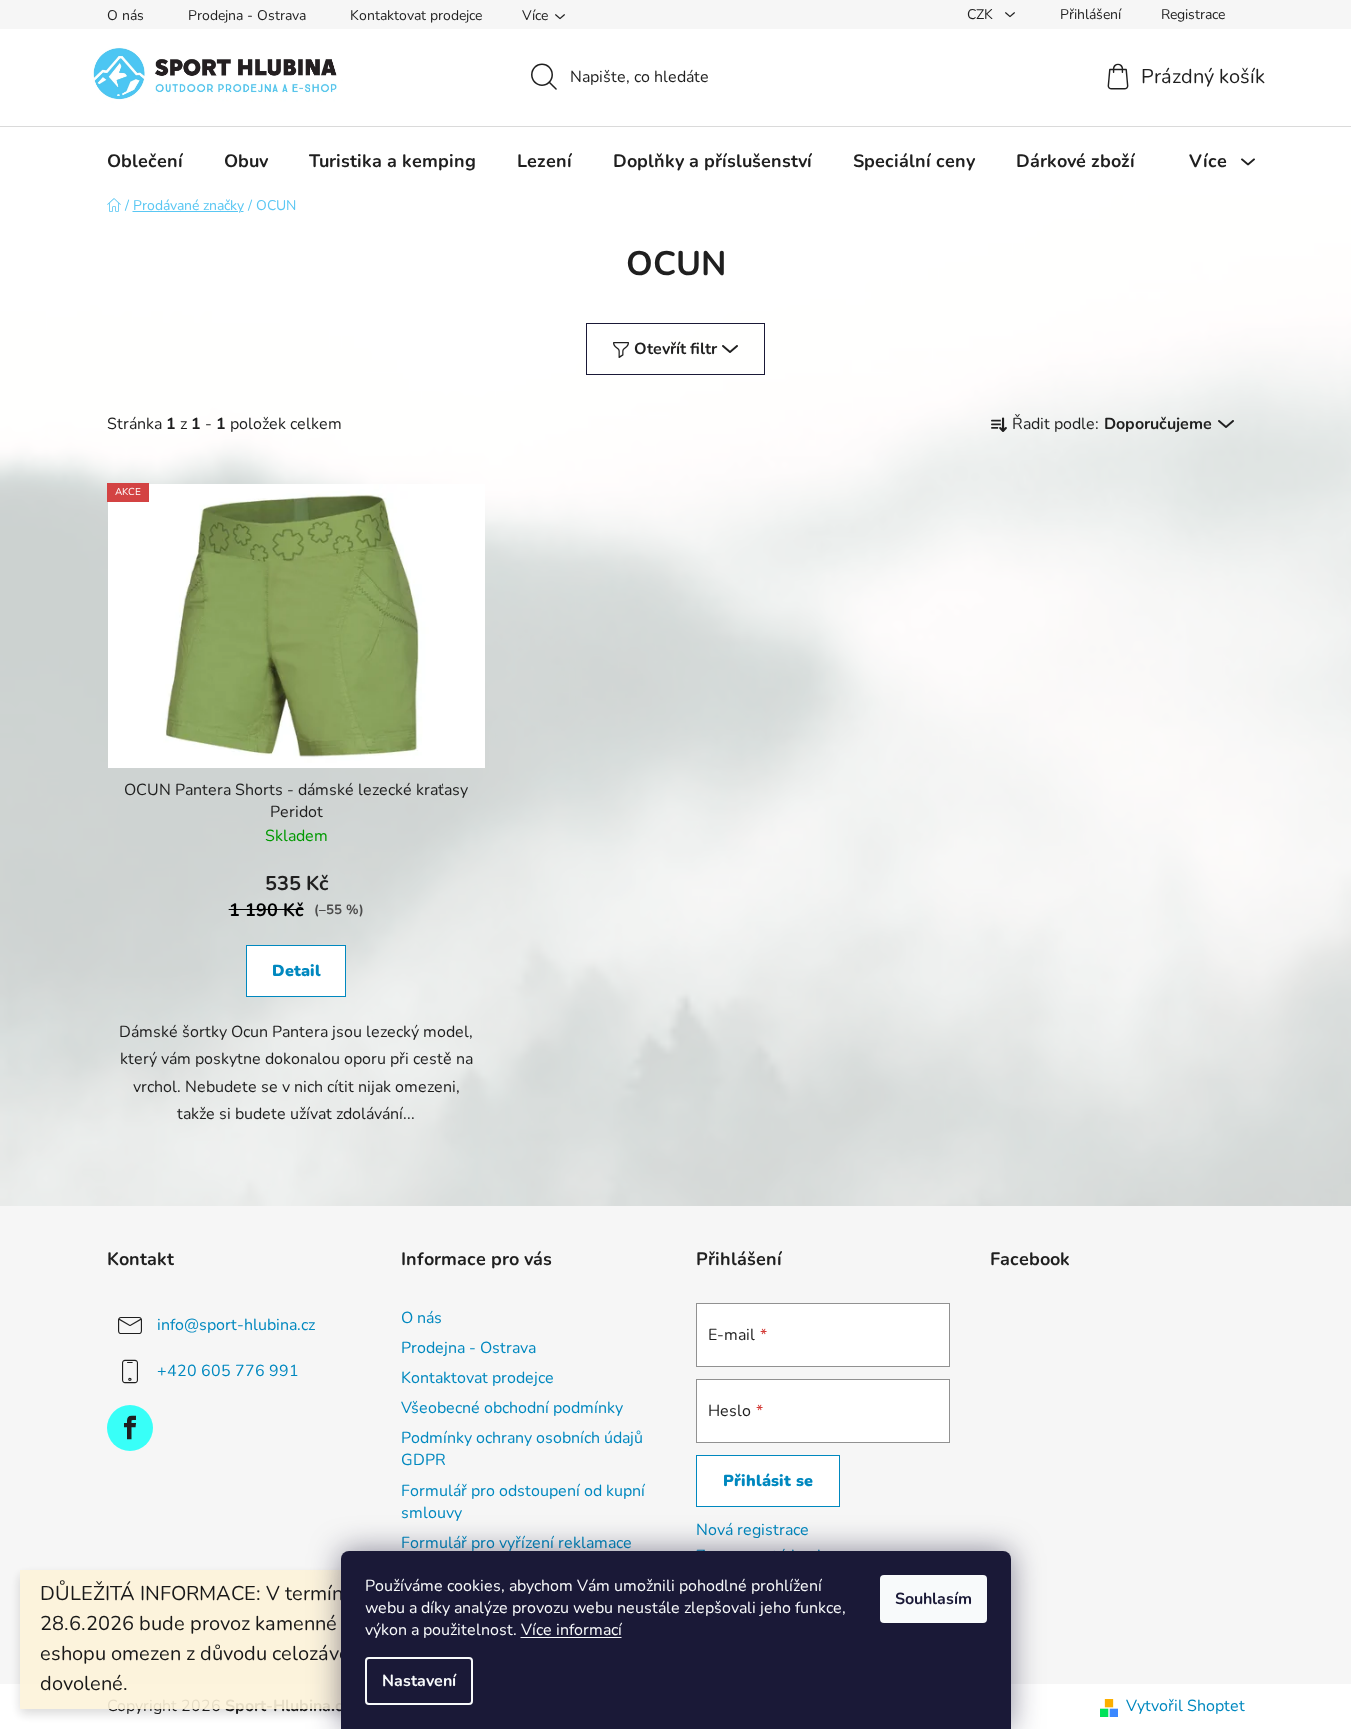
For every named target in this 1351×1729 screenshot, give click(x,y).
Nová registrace (752, 1530)
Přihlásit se (768, 1481)
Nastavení (419, 1681)
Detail (296, 971)
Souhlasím (933, 1599)
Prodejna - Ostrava (247, 15)
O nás (125, 15)
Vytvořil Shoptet (1185, 1706)
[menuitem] (145, 161)
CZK (982, 14)
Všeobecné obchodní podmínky (512, 1408)
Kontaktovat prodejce (416, 15)
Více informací (571, 1630)
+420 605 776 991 (228, 1371)
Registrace (1193, 14)
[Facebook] (130, 1428)
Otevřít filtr (675, 349)
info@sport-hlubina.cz (236, 1325)
